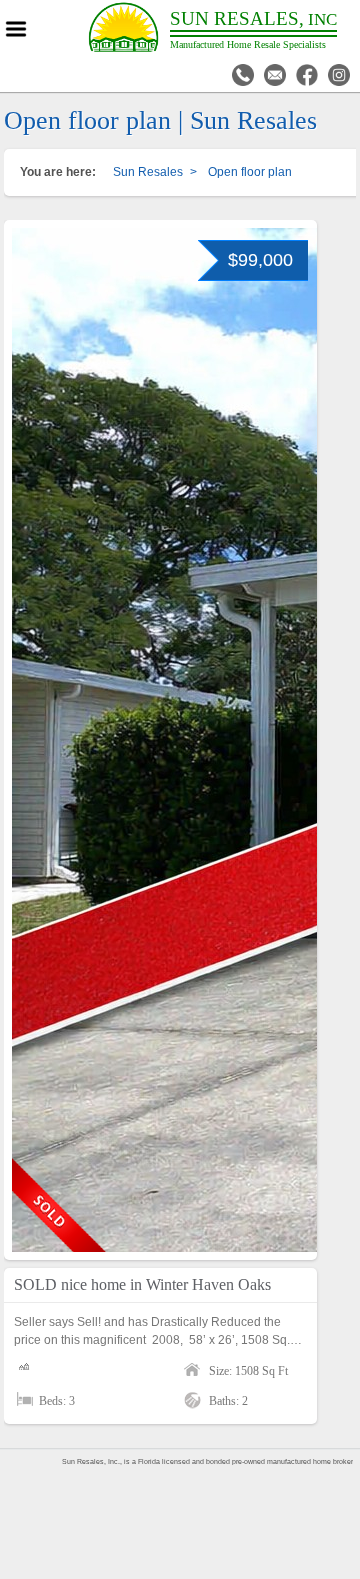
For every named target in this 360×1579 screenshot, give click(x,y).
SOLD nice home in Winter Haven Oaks (142, 1284)
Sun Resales (148, 172)
